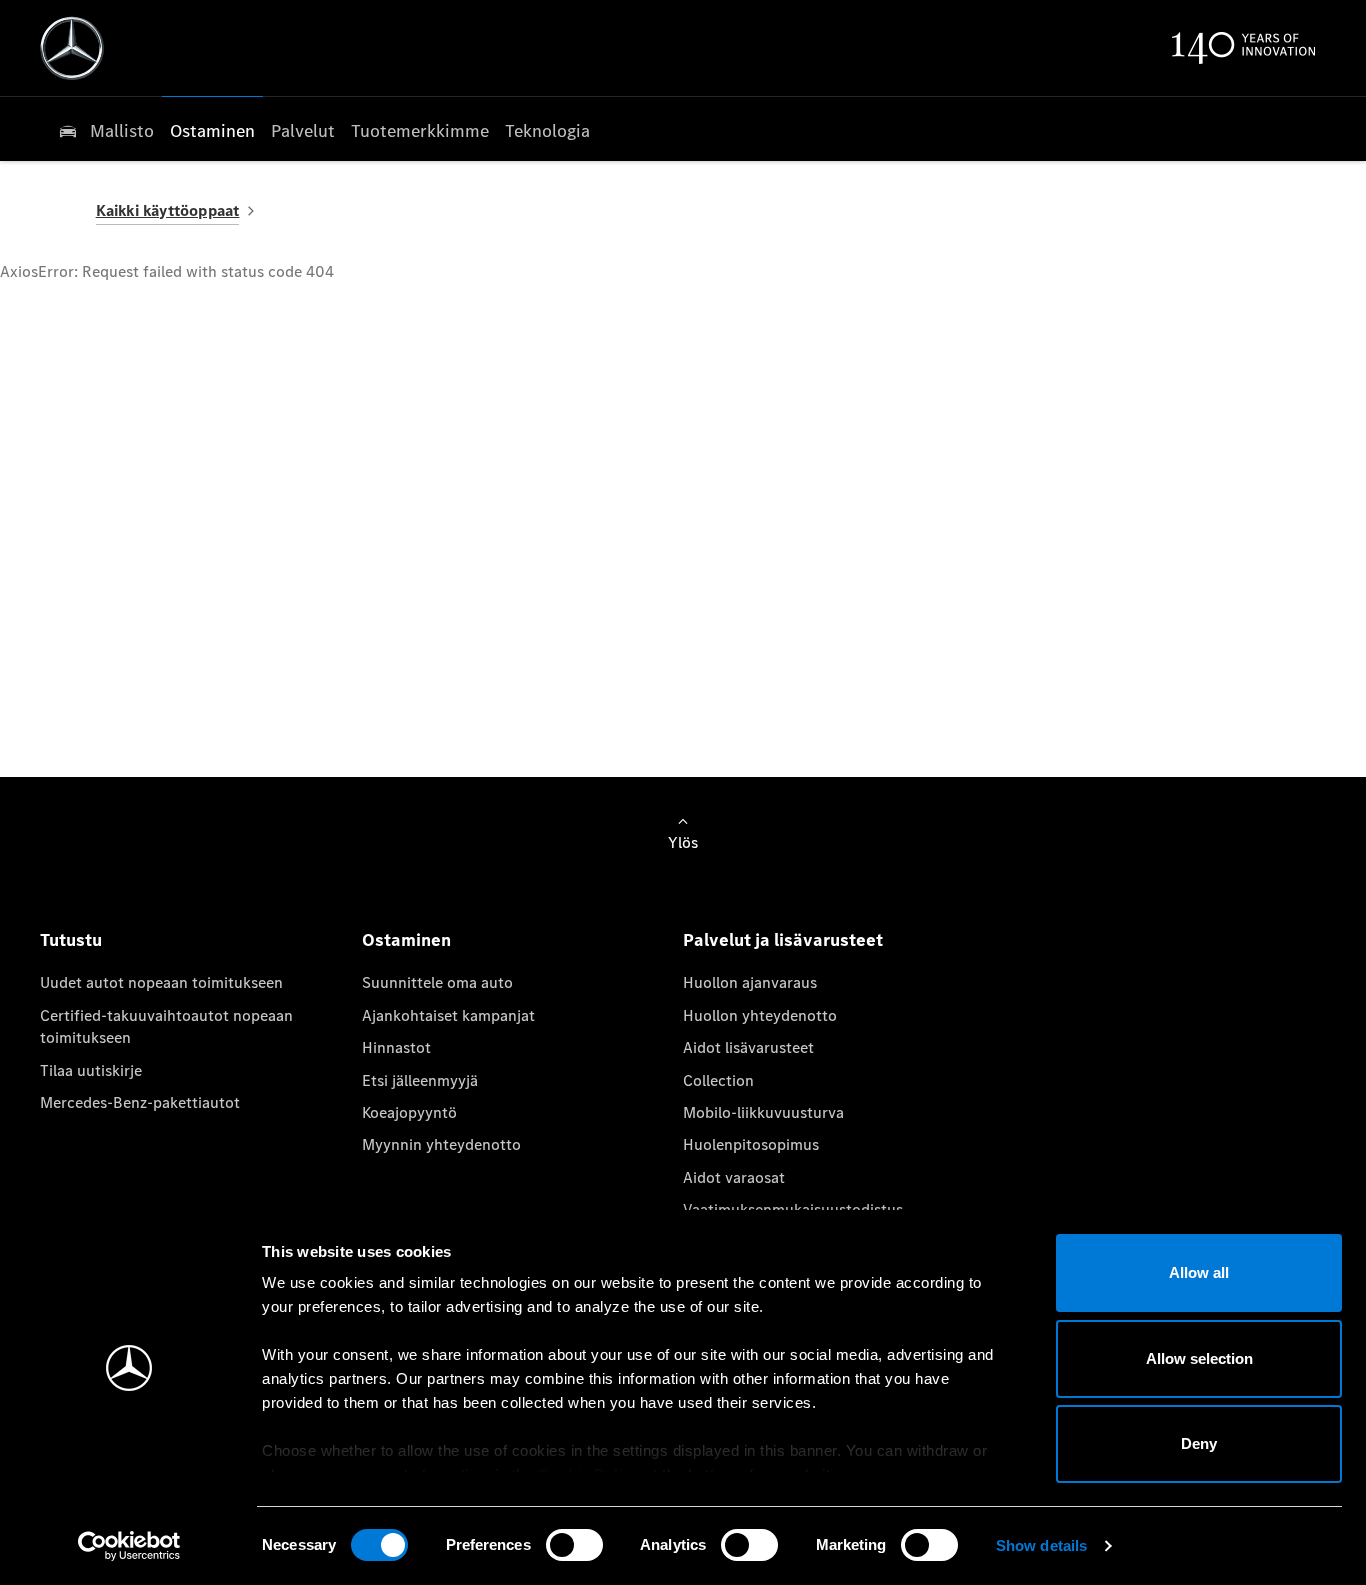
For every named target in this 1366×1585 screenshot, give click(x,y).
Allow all (1199, 1272)
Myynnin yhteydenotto (441, 1144)
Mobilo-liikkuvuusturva (763, 1112)
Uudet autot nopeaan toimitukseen (161, 982)
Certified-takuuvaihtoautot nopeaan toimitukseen (166, 1026)
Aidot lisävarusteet (748, 1047)
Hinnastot (396, 1047)
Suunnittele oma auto (437, 982)
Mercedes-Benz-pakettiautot (140, 1102)
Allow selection (1199, 1358)
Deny (1199, 1443)
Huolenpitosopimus (751, 1144)
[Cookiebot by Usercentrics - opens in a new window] (129, 1546)
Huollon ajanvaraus (750, 982)
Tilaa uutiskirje (91, 1070)
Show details (1041, 1545)
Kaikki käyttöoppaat (168, 210)
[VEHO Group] (72, 48)
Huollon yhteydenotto (760, 1015)
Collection (718, 1080)
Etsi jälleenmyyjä (420, 1080)
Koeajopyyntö (409, 1112)
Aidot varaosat (734, 1177)
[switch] (574, 1545)
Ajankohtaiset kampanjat (448, 1015)
